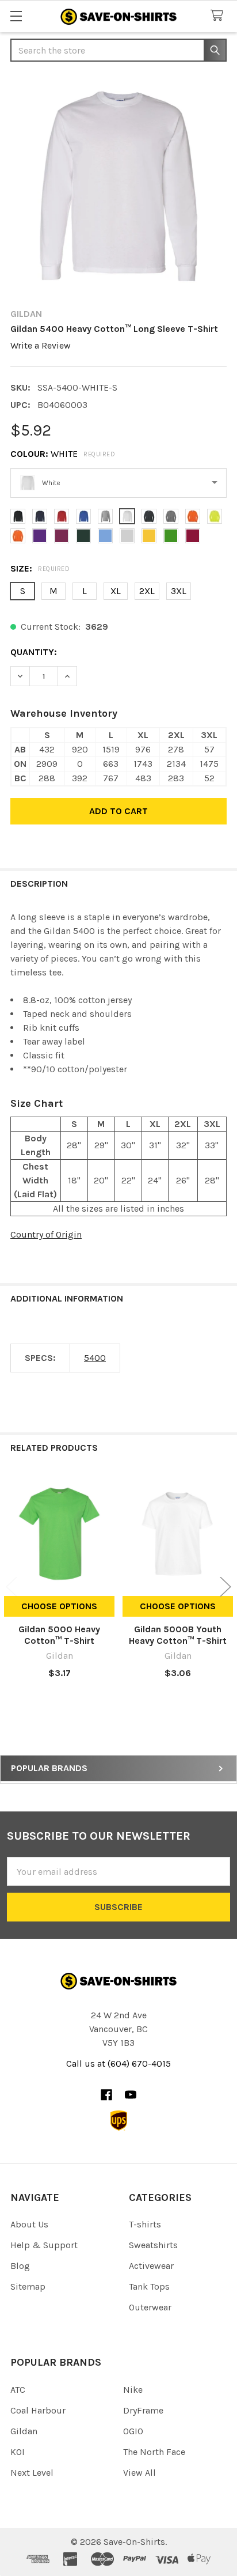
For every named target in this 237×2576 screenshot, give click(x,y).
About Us (29, 2224)
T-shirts (145, 2224)
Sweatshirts (153, 2245)
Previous (12, 1587)
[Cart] (219, 16)
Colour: (63, 454)
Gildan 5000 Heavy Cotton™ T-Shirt (59, 1635)
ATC (18, 2390)
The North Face (154, 2452)
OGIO (133, 2431)
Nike (133, 2390)
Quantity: (34, 652)
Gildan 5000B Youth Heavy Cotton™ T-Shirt (178, 1635)
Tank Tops (149, 2286)
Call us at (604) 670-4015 (118, 2064)
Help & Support (44, 2245)
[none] (118, 186)
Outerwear (150, 2307)
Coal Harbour (38, 2410)
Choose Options (59, 1606)
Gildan (24, 2431)
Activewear (151, 2266)
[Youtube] (131, 2095)
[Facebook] (106, 2095)
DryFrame (143, 2410)
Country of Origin (46, 1234)
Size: (40, 568)
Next (225, 1587)
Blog (20, 2266)
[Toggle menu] (16, 16)
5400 (95, 1358)
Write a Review (41, 345)
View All (139, 2473)
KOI (18, 2452)
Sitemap (28, 2286)
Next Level (32, 2473)
